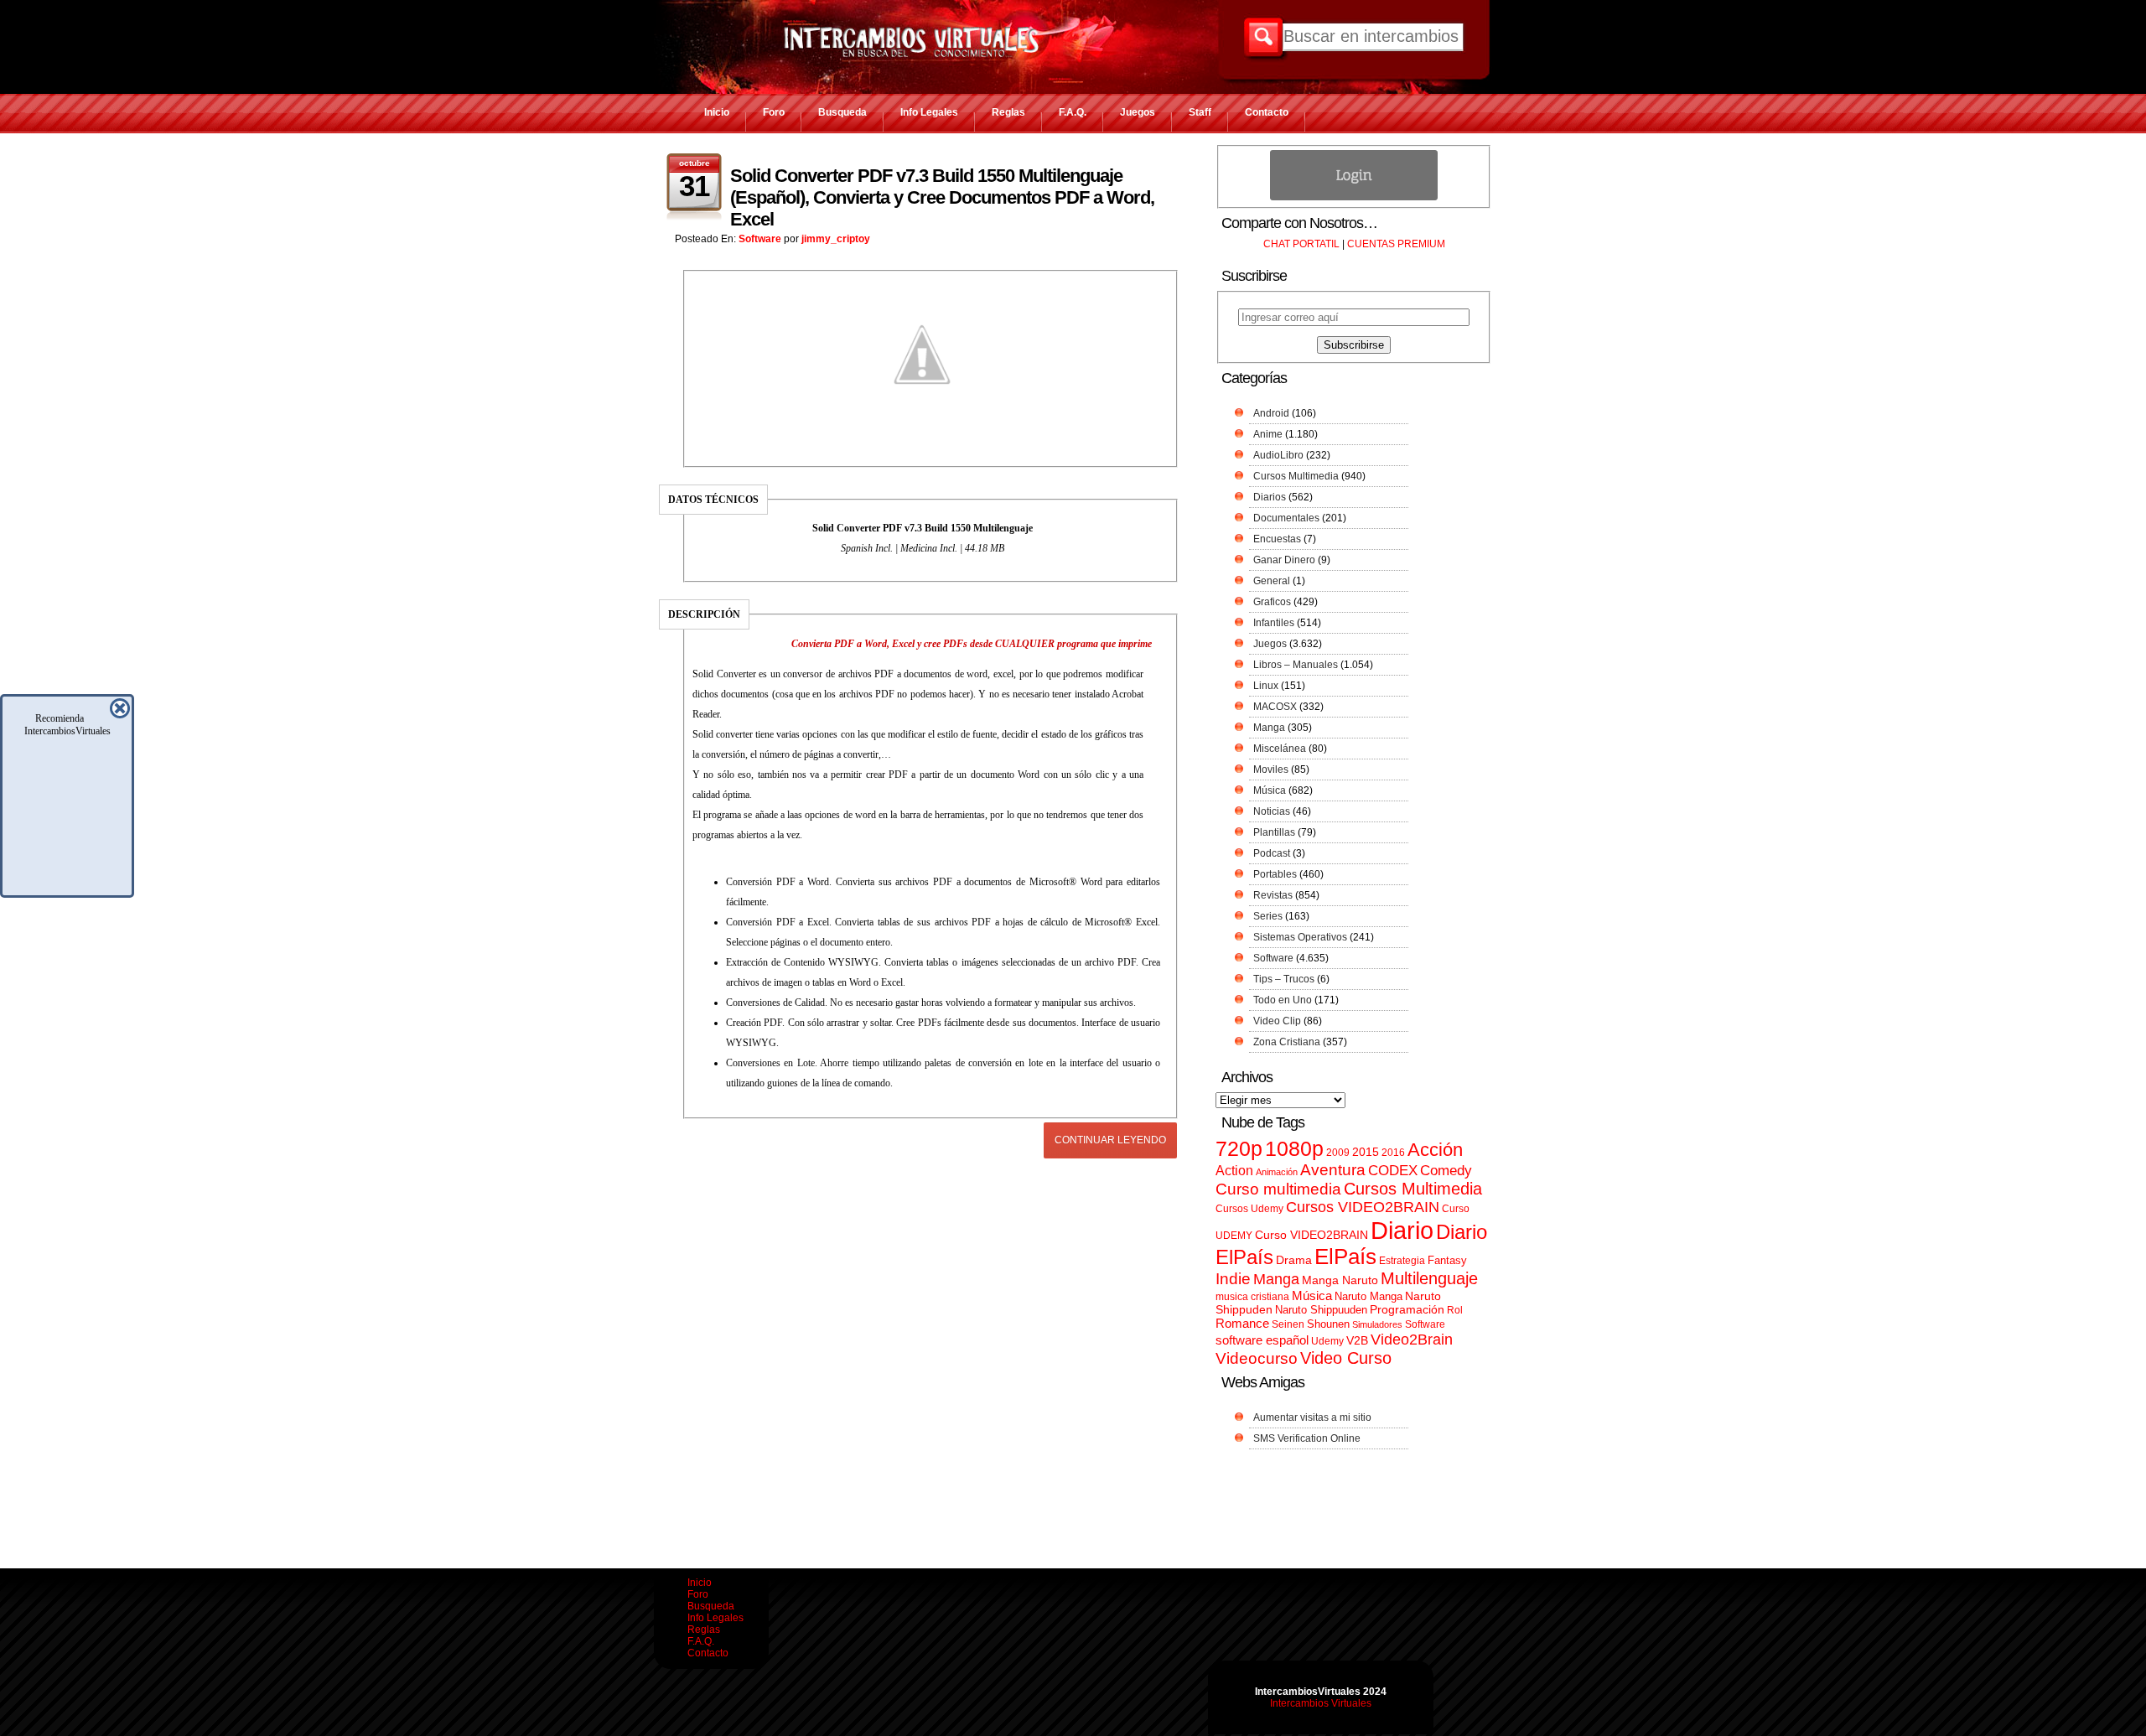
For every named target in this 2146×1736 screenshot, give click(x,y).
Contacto (1267, 112)
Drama (1294, 1260)
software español (1262, 1340)
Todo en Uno (1283, 1000)
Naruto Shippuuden (1321, 1310)
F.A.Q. (1073, 112)
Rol (1455, 1310)
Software (760, 239)
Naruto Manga (1368, 1296)
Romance (1242, 1323)
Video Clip (1277, 1021)
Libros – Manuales (1296, 665)
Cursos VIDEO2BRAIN (1363, 1207)
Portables (1275, 874)
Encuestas (1277, 539)
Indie (1233, 1279)
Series (1268, 916)
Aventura (1333, 1170)
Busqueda (842, 112)
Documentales (1286, 518)
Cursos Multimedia (1296, 476)
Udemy (1327, 1341)
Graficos (1272, 602)
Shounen (1328, 1324)
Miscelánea (1280, 749)
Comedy (1446, 1170)
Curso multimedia (1278, 1189)
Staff (1200, 112)
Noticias (1272, 811)
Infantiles (1274, 623)
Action (1234, 1170)
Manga (1269, 728)
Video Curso (1346, 1358)
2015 (1366, 1152)
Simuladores (1377, 1324)
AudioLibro (1278, 455)
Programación (1407, 1309)
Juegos (1138, 112)
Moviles (1271, 770)
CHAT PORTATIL (1301, 244)
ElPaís (1345, 1257)
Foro (774, 112)
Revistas (1273, 895)
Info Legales (929, 112)
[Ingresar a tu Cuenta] (1354, 197)
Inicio (717, 112)
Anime (1268, 434)
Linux (1266, 686)
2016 (1393, 1153)
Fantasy (1447, 1260)
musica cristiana (1252, 1297)
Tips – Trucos (1284, 979)
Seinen (1288, 1324)
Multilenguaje (1429, 1278)
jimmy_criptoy (836, 239)
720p (1239, 1149)
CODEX (1393, 1170)
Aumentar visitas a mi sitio (1312, 1417)
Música (1270, 790)
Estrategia (1402, 1261)
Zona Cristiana (1287, 1042)
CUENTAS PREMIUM (1396, 244)
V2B (1357, 1340)
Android (1271, 413)
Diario (1402, 1230)
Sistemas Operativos (1300, 937)
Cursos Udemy (1249, 1209)
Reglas (1008, 112)
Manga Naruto (1340, 1280)
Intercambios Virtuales (1321, 1703)
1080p (1294, 1149)
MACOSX (1275, 707)
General (1272, 581)
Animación (1277, 1172)
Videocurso (1257, 1358)
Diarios (1270, 497)
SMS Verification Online (1307, 1438)
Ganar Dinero (1284, 560)
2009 (1338, 1153)
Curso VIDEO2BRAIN (1311, 1235)
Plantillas (1274, 832)
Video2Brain (1412, 1339)
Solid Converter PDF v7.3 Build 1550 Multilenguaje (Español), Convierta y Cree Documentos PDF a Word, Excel (942, 197)
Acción (1435, 1150)
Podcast (1272, 853)
